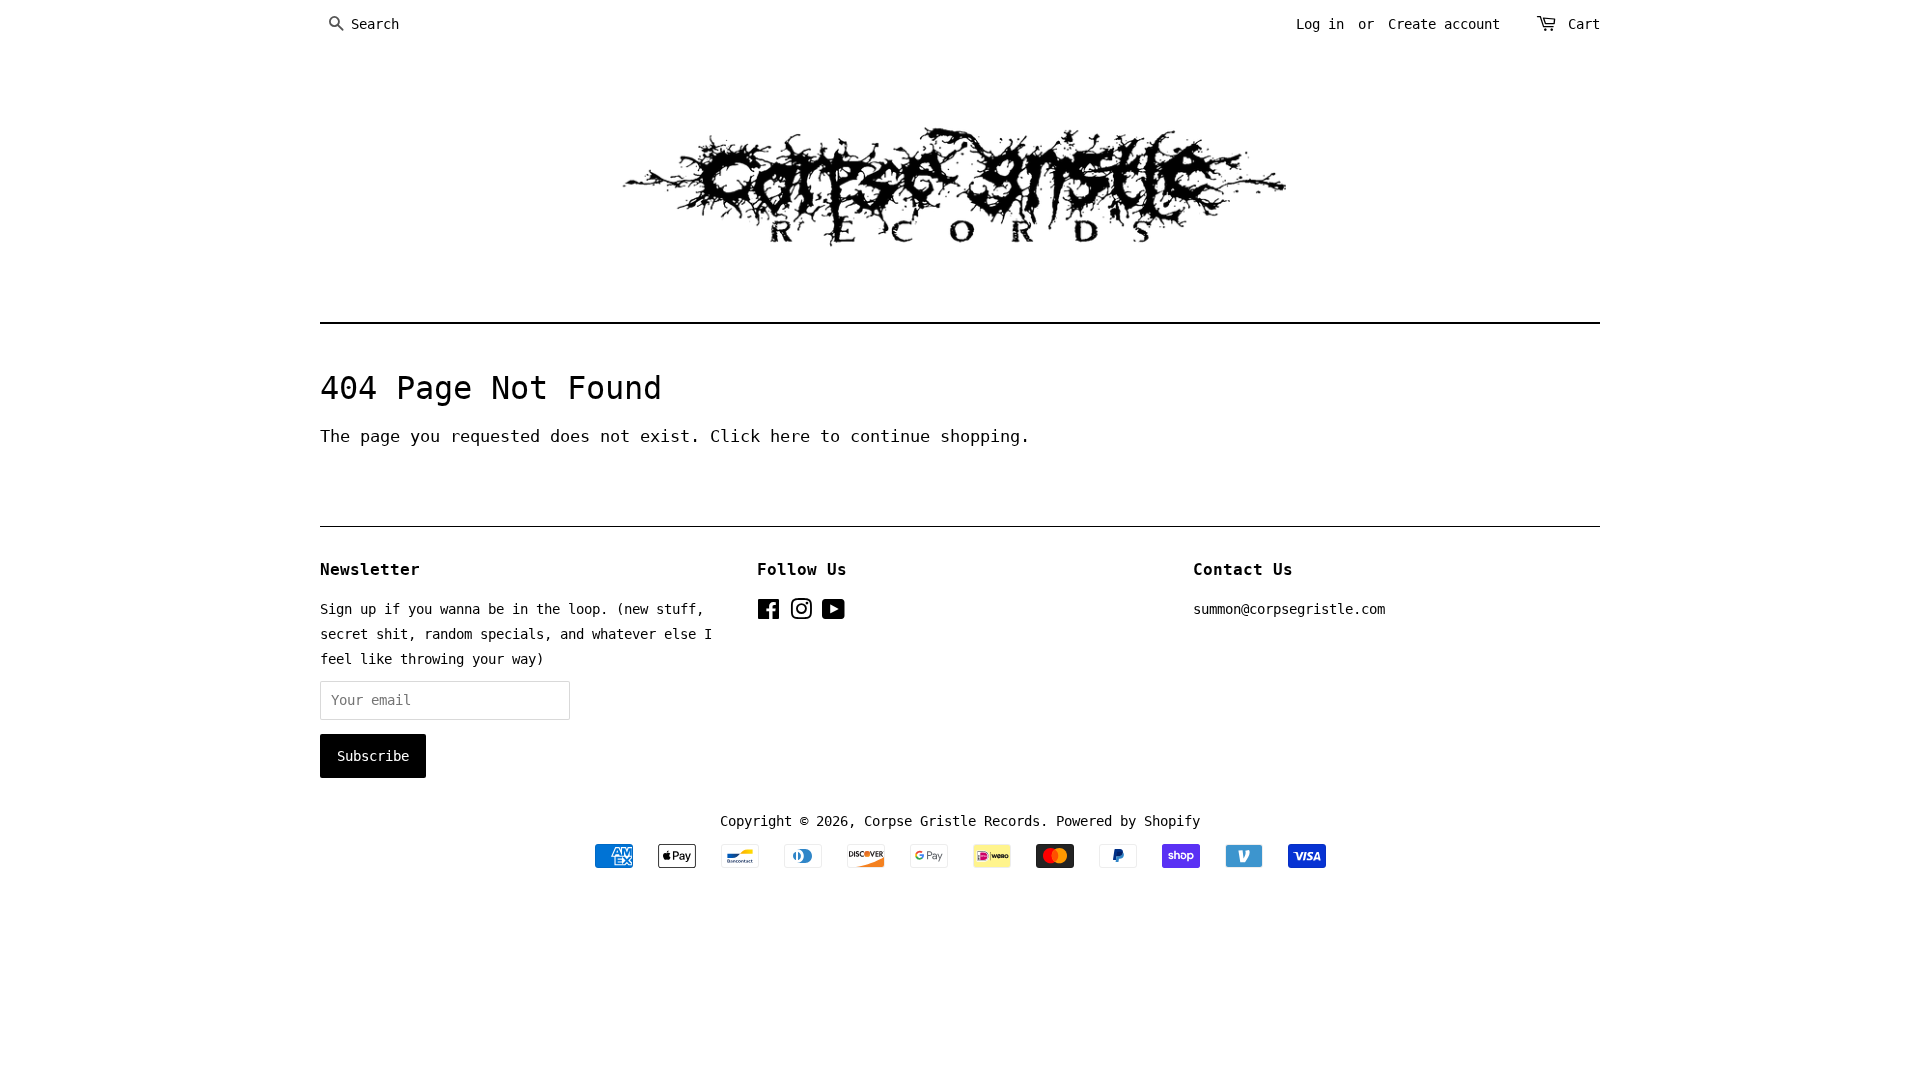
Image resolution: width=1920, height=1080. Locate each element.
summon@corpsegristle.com (1289, 609)
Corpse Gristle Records (952, 821)
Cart (1584, 24)
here (790, 436)
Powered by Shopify (1128, 821)
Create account (1444, 24)
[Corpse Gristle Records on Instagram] (801, 613)
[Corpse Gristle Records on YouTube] (833, 613)
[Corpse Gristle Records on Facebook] (768, 613)
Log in (1320, 24)
